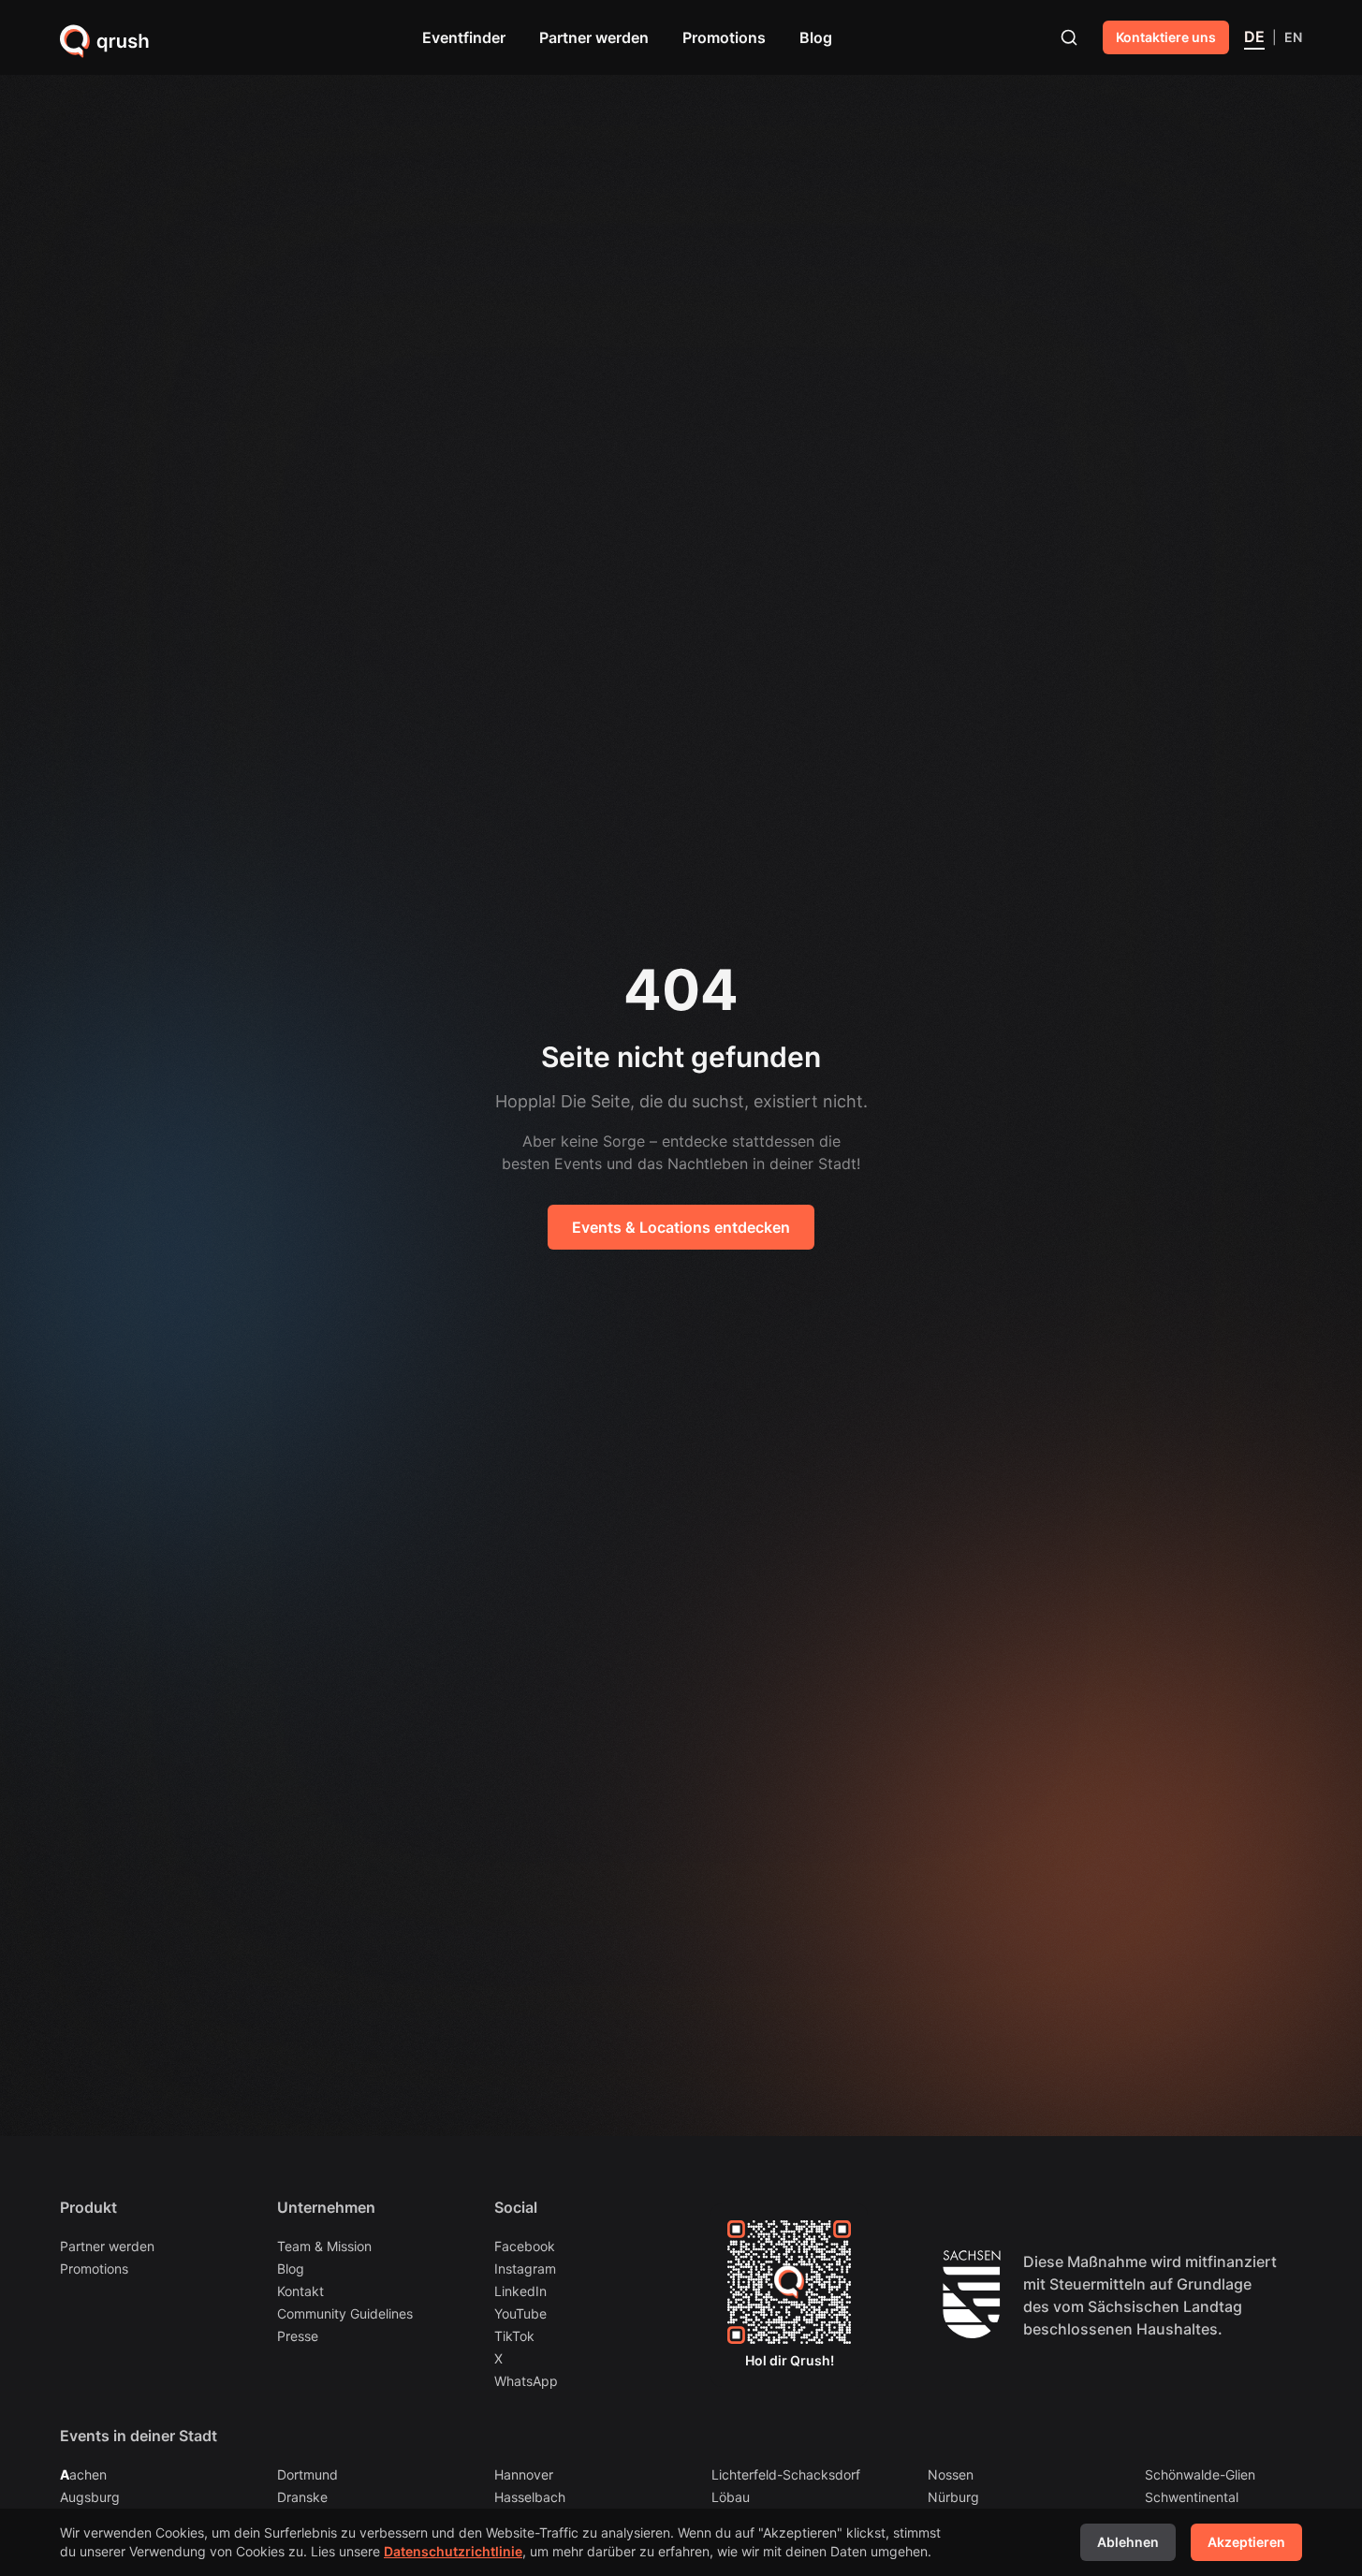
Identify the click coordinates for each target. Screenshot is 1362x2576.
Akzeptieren (1246, 2542)
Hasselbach (530, 2496)
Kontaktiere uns (1166, 37)
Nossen (951, 2474)
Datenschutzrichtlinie (453, 2551)
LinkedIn (520, 2291)
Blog (816, 37)
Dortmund (308, 2474)
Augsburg (90, 2496)
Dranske (302, 2496)
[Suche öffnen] (1069, 37)
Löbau (731, 2496)
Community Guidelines (345, 2313)
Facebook (525, 2246)
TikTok (514, 2336)
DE (1254, 37)
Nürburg (953, 2496)
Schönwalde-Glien (1200, 2474)
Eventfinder (464, 37)
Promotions (724, 37)
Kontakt (300, 2291)
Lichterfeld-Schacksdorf (786, 2474)
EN (1293, 37)
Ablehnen (1128, 2542)
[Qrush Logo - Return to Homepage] (105, 41)
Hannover (524, 2474)
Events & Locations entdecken (681, 1227)
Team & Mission (324, 2246)
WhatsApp (526, 2381)
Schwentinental (1192, 2496)
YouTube (520, 2313)
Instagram (525, 2269)
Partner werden (594, 37)
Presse (298, 2336)
